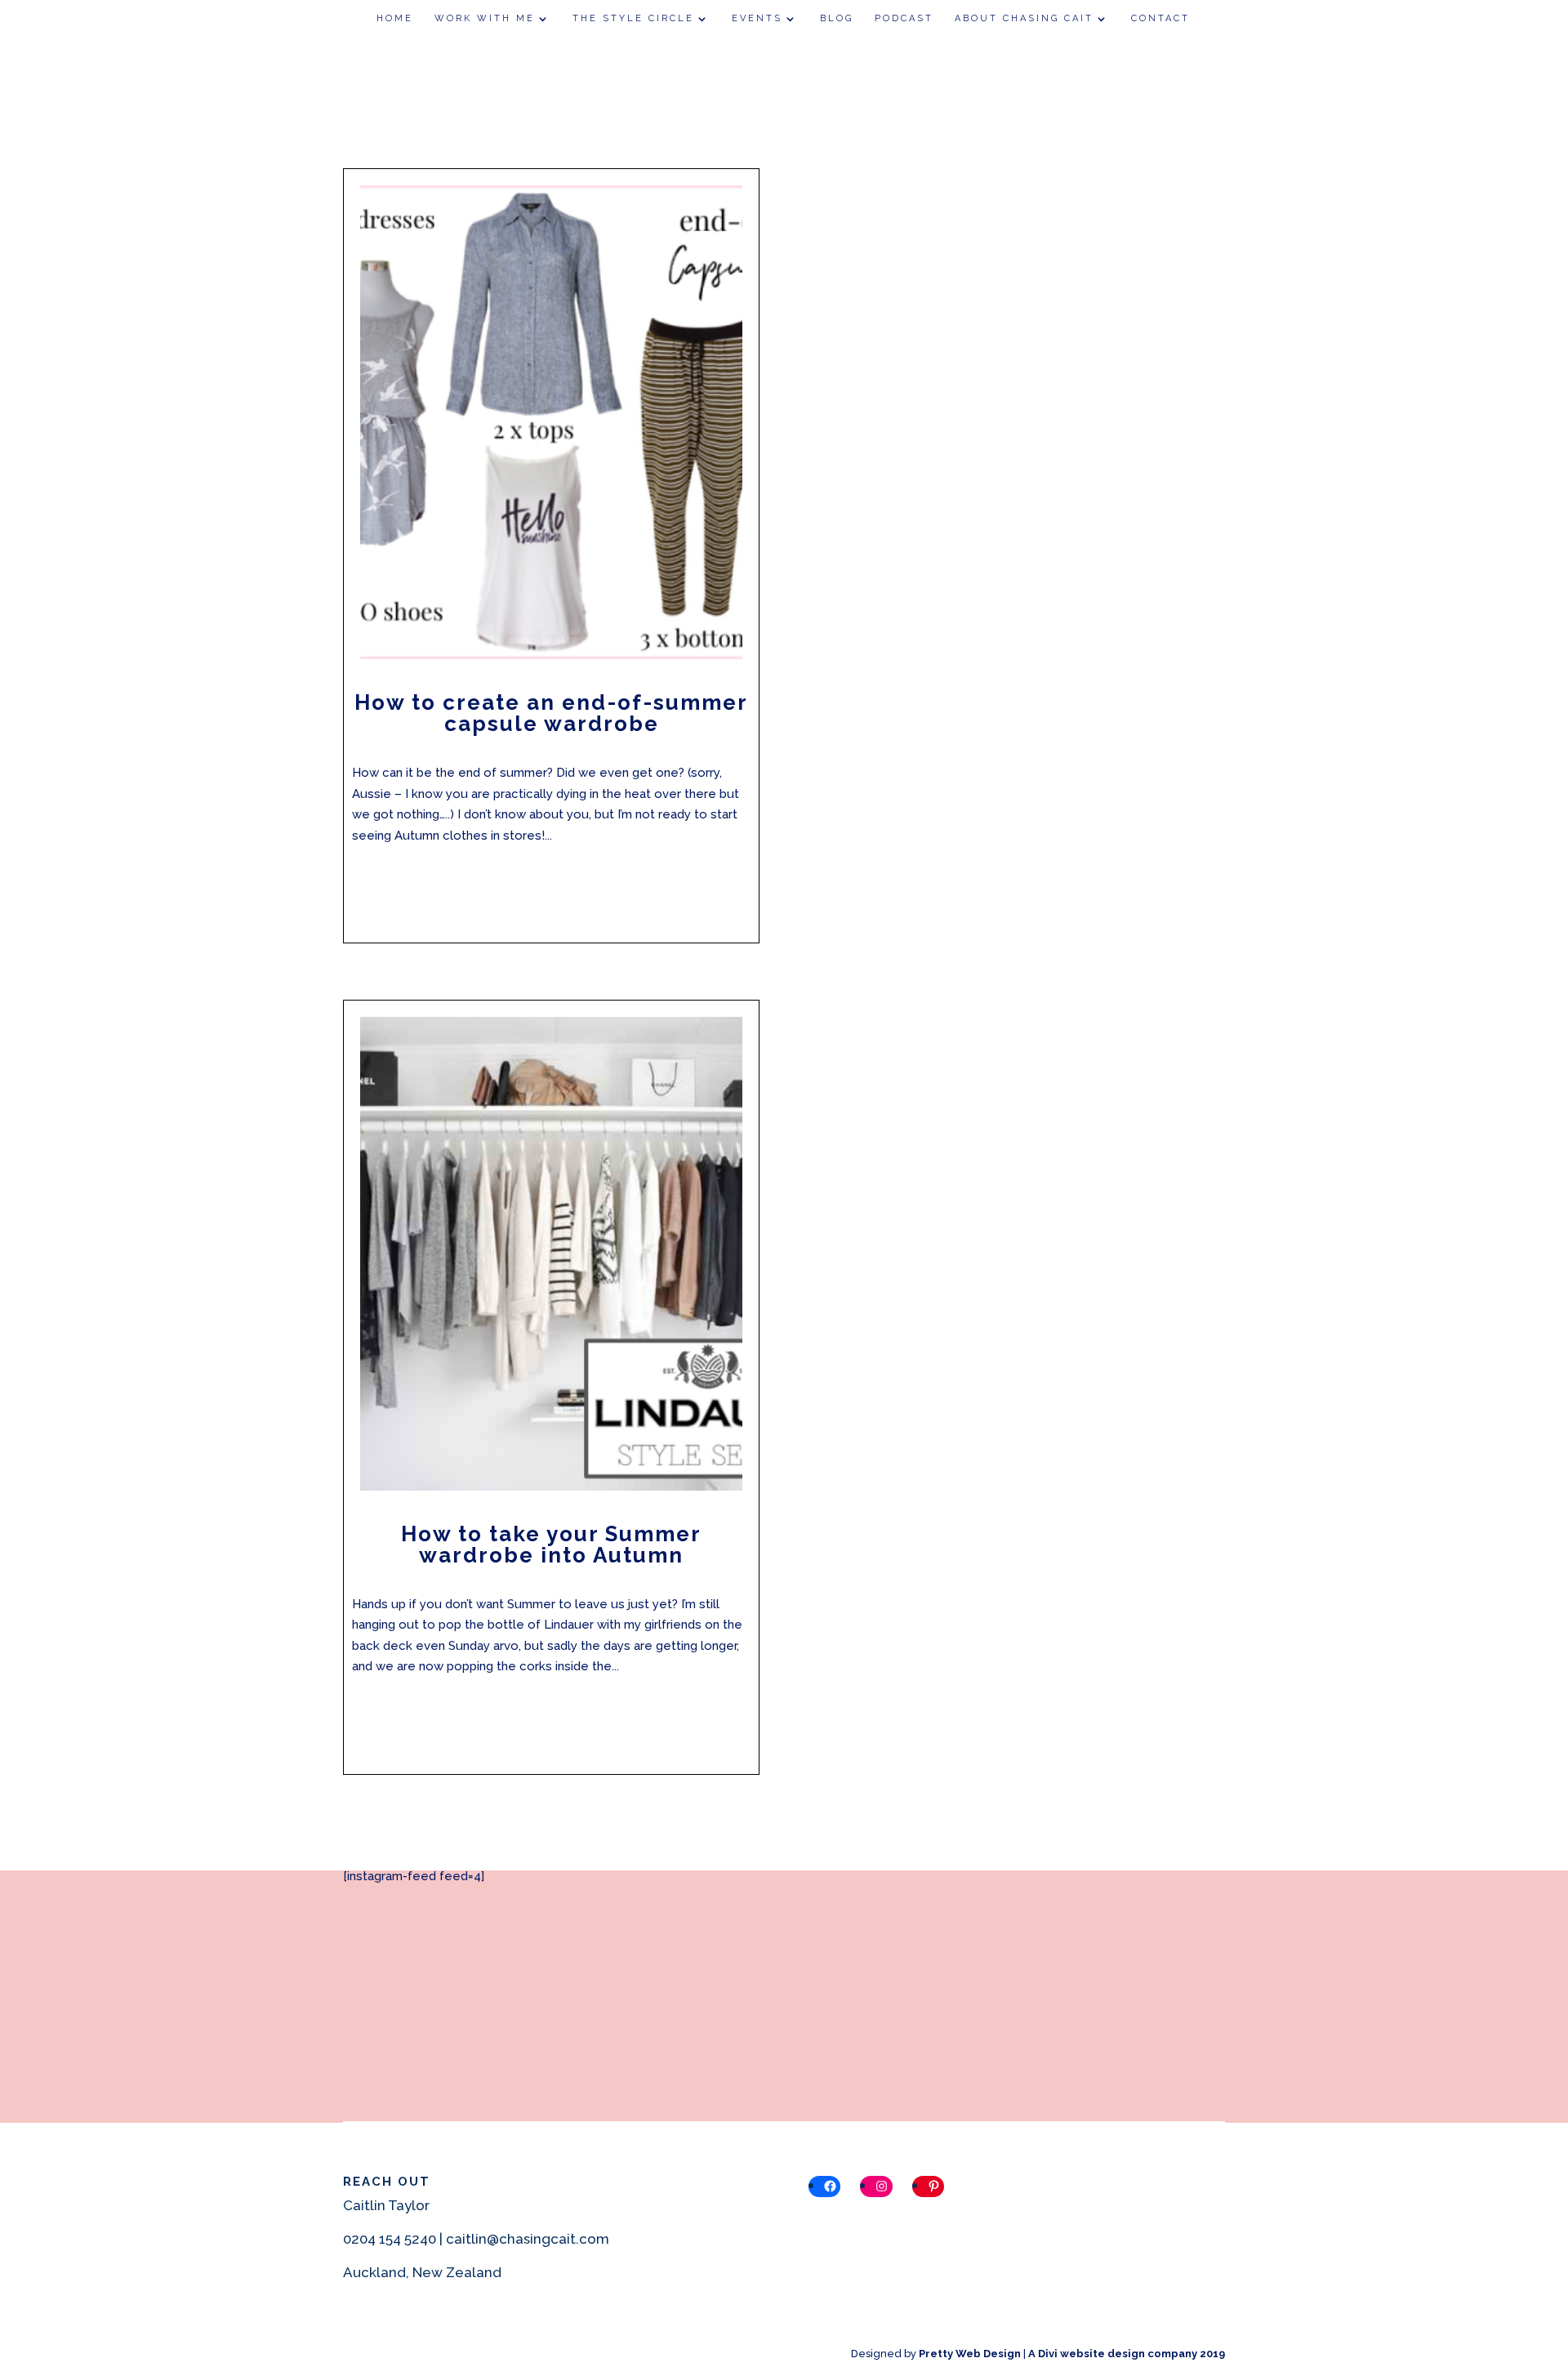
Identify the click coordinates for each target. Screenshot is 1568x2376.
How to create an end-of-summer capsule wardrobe (551, 713)
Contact (1160, 18)
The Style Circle (633, 18)
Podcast (904, 18)
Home (395, 18)
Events (757, 18)
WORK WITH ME (485, 18)
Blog (837, 18)
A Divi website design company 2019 (1127, 2354)
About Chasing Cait (1024, 18)
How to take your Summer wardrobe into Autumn (551, 1545)
